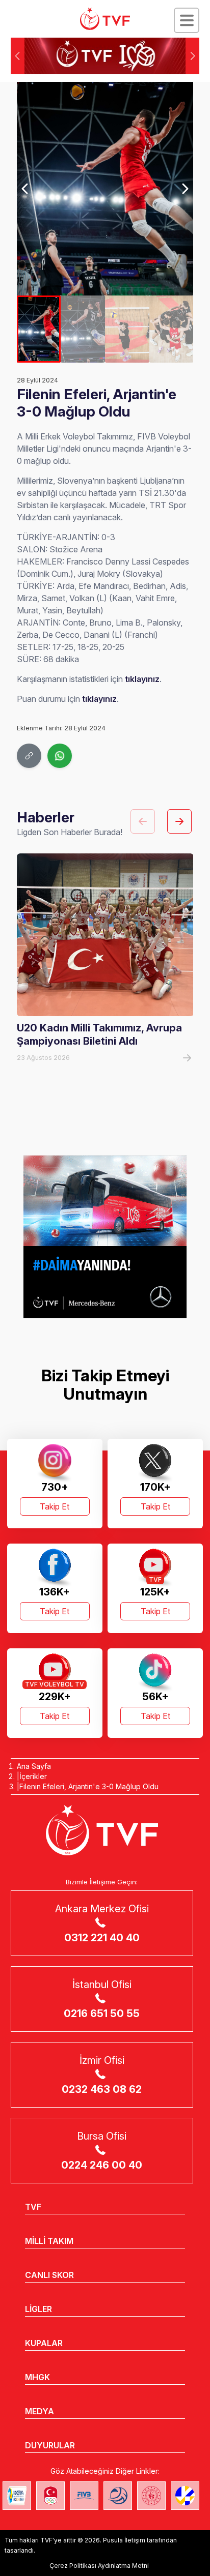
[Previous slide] (26, 189)
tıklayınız (142, 679)
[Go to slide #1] (39, 329)
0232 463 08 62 (102, 2089)
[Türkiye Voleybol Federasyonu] (105, 19)
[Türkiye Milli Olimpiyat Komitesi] (50, 2496)
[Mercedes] (105, 1237)
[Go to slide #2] (83, 329)
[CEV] (185, 2496)
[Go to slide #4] (172, 329)
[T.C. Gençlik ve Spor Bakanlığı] (151, 2496)
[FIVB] (84, 2496)
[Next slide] (185, 189)
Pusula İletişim (124, 2540)
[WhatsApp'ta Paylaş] (60, 756)
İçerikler (33, 1776)
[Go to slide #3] (127, 329)
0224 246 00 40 (102, 2165)
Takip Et (55, 1506)
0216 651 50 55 (102, 2014)
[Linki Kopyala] (29, 756)
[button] (192, 56)
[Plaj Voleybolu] (17, 2496)
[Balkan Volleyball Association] (118, 2496)
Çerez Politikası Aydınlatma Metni (99, 2566)
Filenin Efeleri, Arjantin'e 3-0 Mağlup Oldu (89, 1786)
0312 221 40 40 (102, 1938)
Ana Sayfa (34, 1766)
